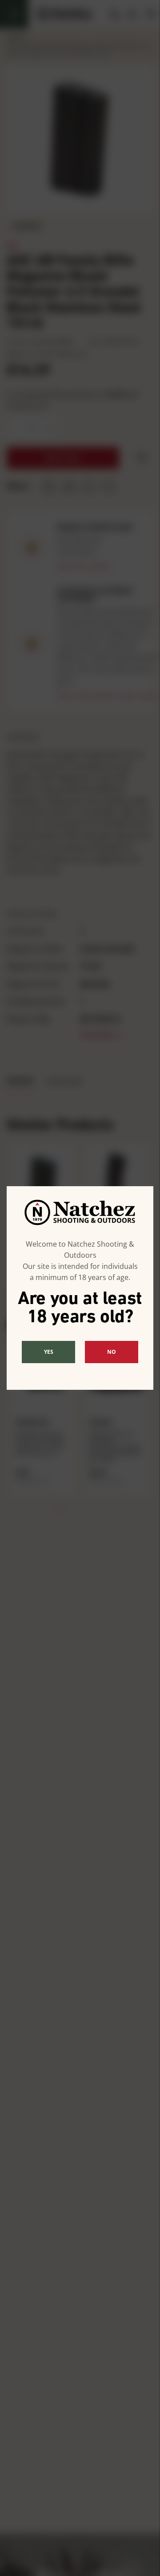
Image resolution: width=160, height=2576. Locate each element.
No (112, 1352)
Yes (49, 1352)
